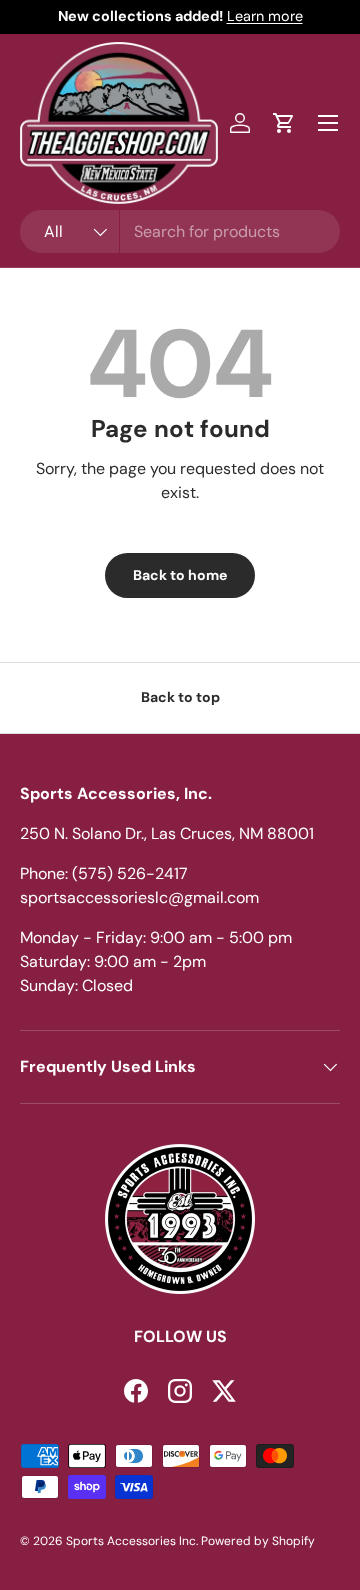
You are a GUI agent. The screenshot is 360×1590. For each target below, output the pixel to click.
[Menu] (328, 123)
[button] (284, 123)
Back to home (180, 575)
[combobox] (180, 231)
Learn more (265, 16)
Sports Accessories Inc (131, 1541)
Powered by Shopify (258, 1541)
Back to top (180, 697)
